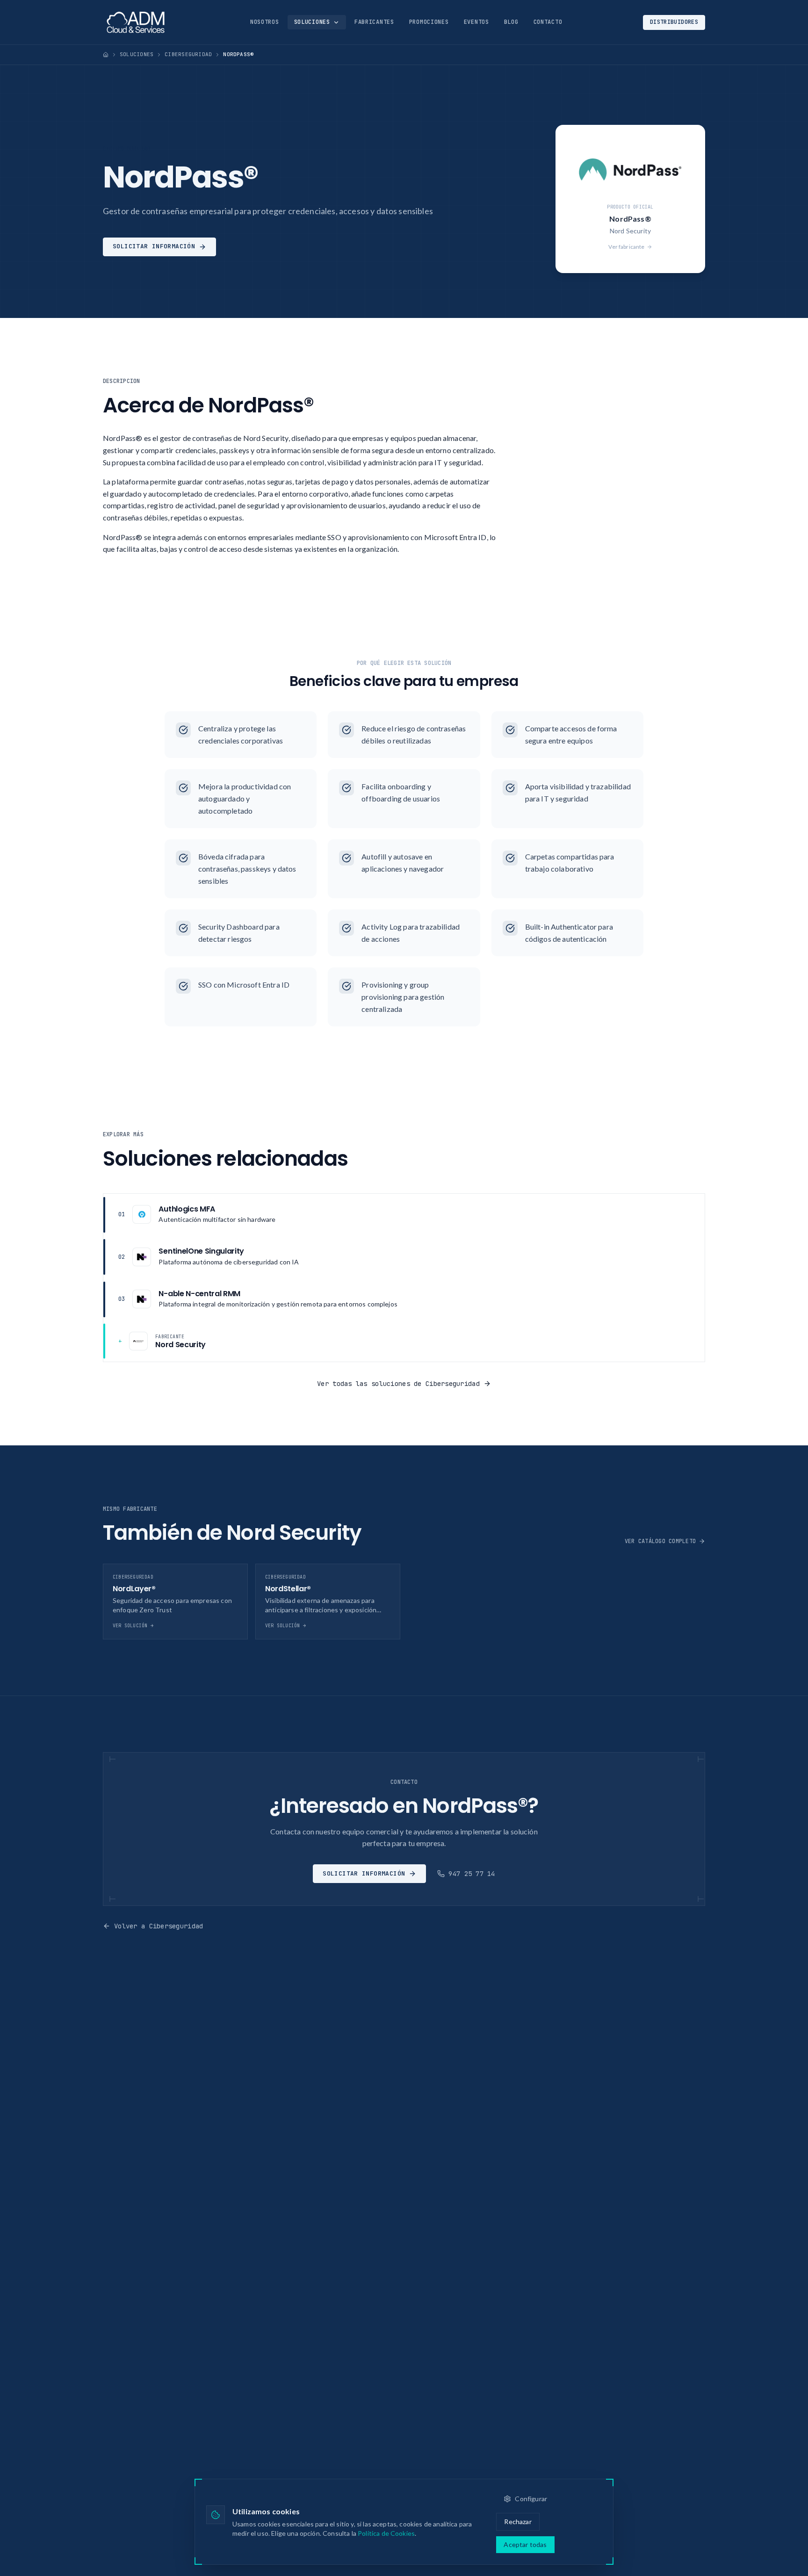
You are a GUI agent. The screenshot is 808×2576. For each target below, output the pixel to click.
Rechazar (518, 2522)
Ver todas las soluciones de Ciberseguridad (398, 1384)
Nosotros (265, 22)
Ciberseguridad (188, 54)
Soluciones (312, 22)
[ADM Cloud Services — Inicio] (136, 22)
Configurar (531, 2499)
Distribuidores (674, 22)
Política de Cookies (386, 2533)
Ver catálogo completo (660, 1541)
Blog (511, 22)
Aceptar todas (525, 2544)
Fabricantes (374, 22)
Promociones (429, 22)
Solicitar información (154, 246)
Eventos (476, 22)
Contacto (548, 22)
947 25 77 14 (472, 1874)
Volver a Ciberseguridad (159, 1926)
